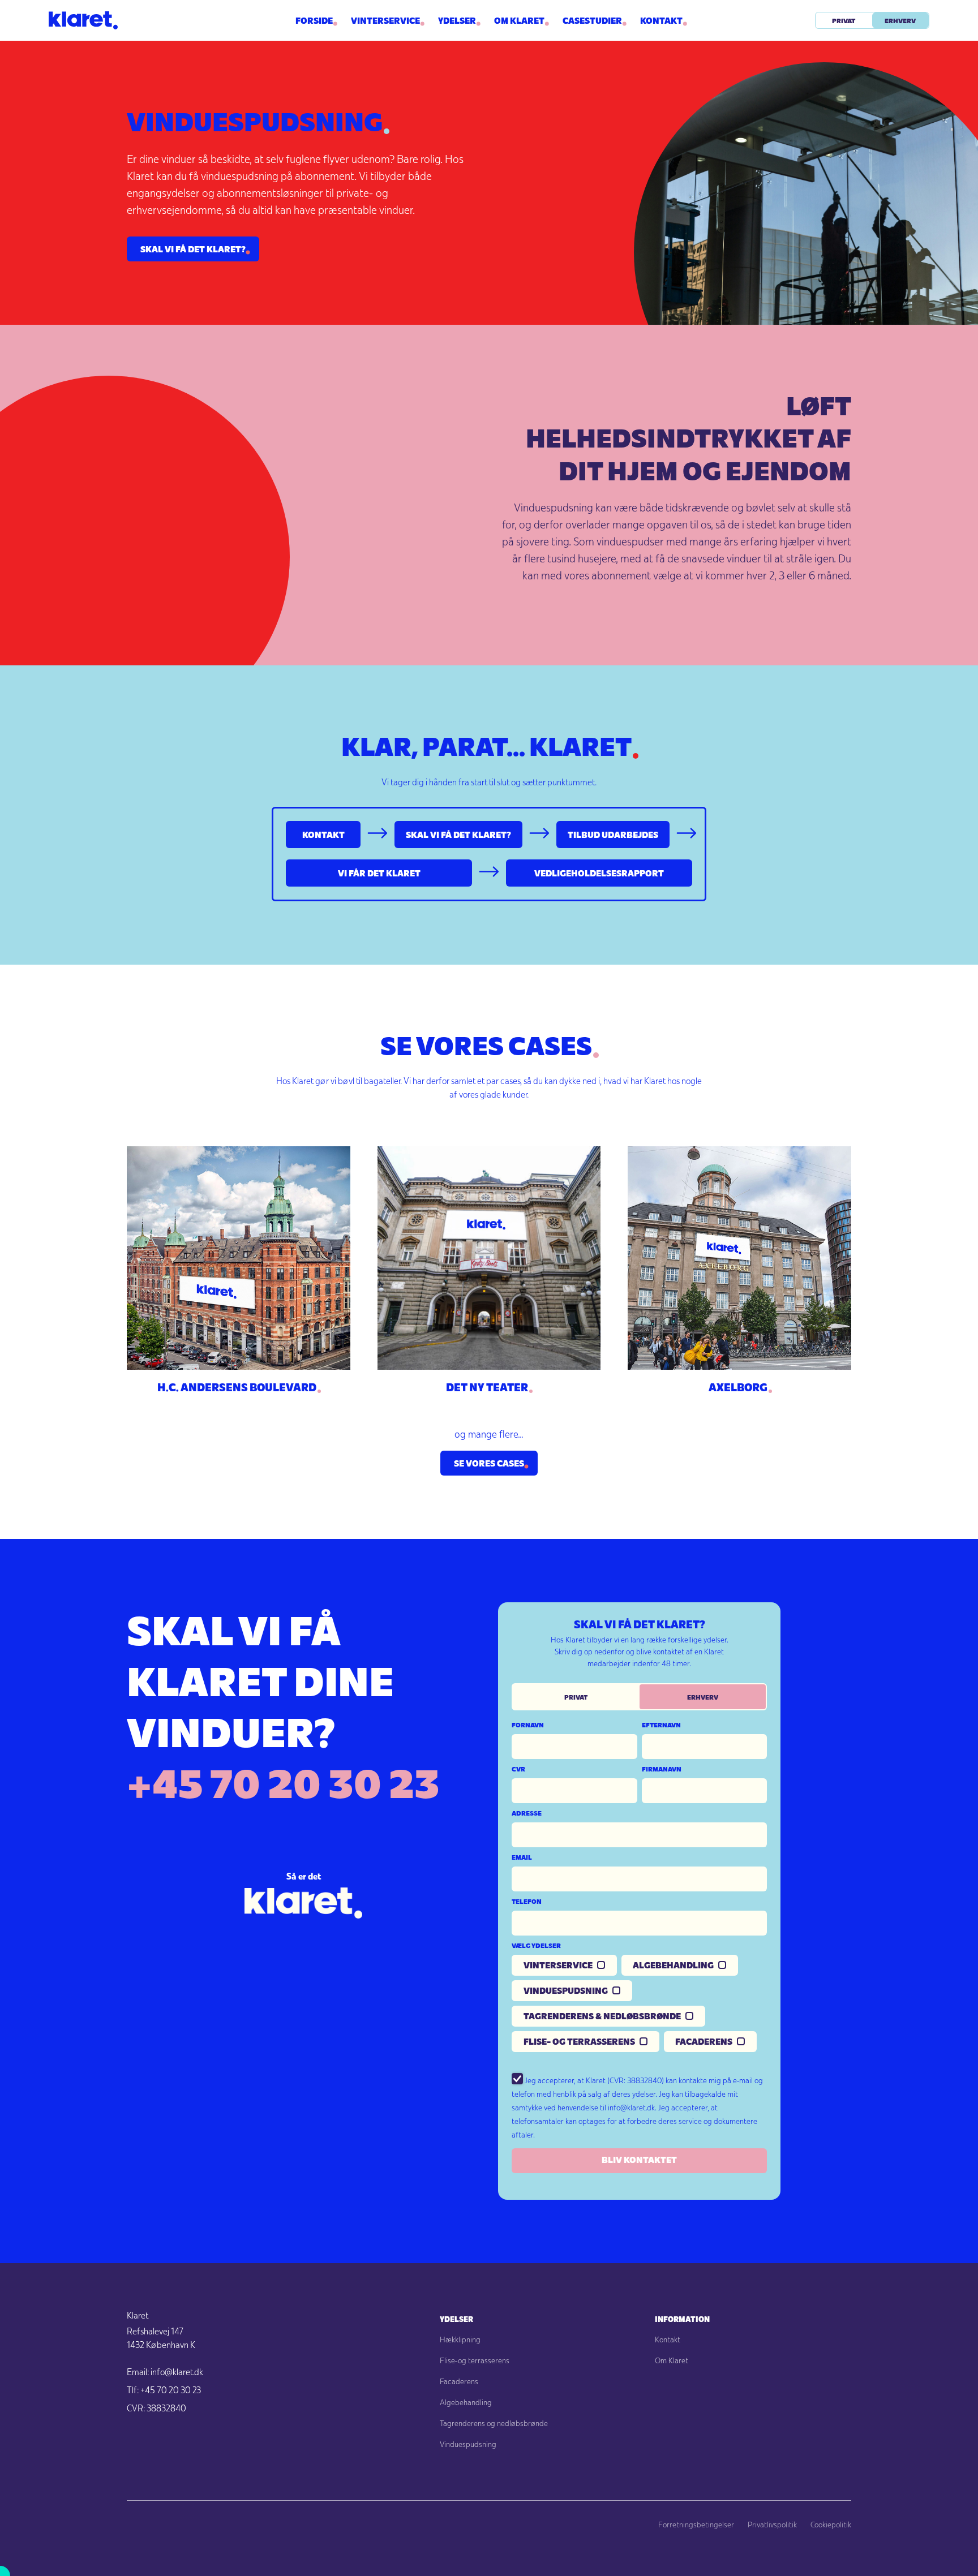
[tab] (576, 1697)
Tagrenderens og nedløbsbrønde (494, 2423)
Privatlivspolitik (772, 2525)
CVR (518, 1769)
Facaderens (459, 2381)
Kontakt (661, 20)
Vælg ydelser (536, 1945)
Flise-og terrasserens (475, 2360)
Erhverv (900, 20)
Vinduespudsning (468, 2444)
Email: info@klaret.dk (165, 2372)
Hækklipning (460, 2340)
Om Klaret (672, 2360)
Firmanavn (662, 1769)
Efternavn (661, 1724)
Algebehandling (466, 2402)
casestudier (592, 20)
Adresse (527, 1813)
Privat (844, 20)
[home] (141, 20)
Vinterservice (385, 20)
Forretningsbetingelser (696, 2525)
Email (522, 1857)
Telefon (527, 1901)
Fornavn (528, 1724)
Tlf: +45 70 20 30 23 (164, 2390)
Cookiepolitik (831, 2525)
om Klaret (519, 20)
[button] (457, 20)
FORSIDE (314, 20)
